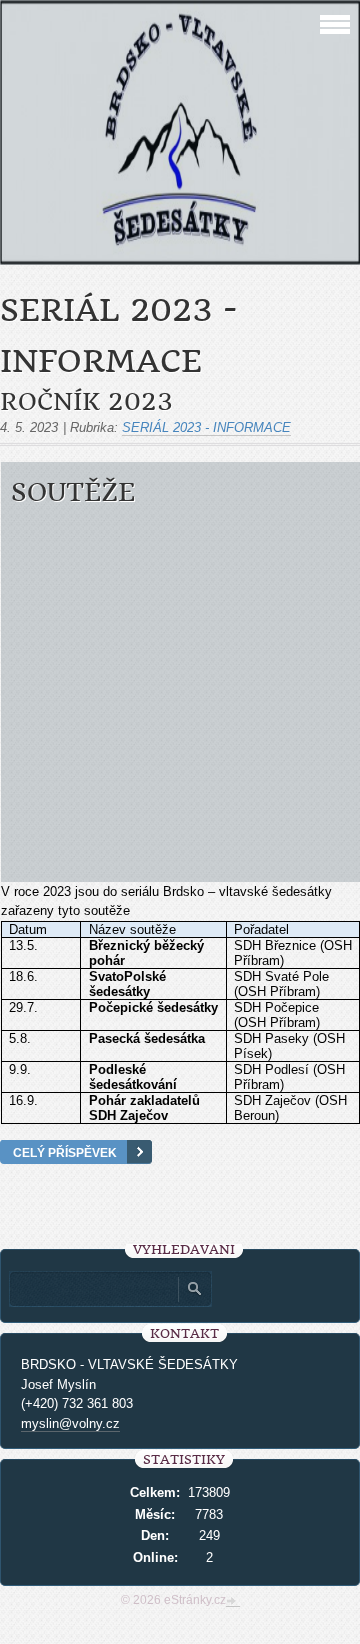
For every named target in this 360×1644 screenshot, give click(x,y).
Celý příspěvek (65, 1152)
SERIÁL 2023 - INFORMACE (206, 427)
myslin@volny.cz (70, 1423)
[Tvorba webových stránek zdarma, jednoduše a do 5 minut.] (233, 1602)
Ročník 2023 (86, 402)
